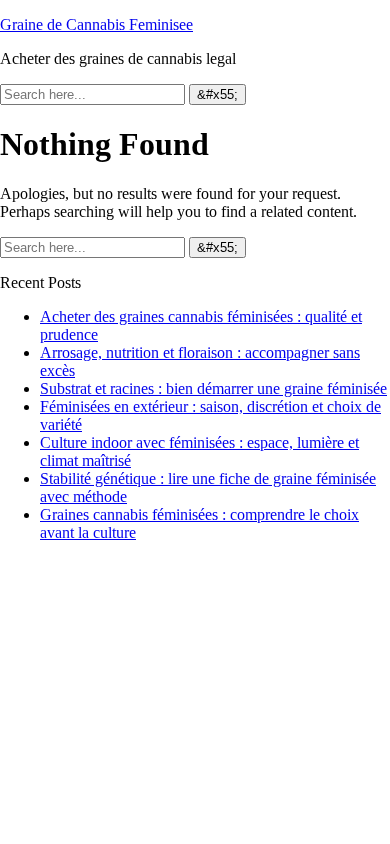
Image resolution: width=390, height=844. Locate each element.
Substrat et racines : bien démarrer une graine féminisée (213, 388)
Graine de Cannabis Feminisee (96, 24)
